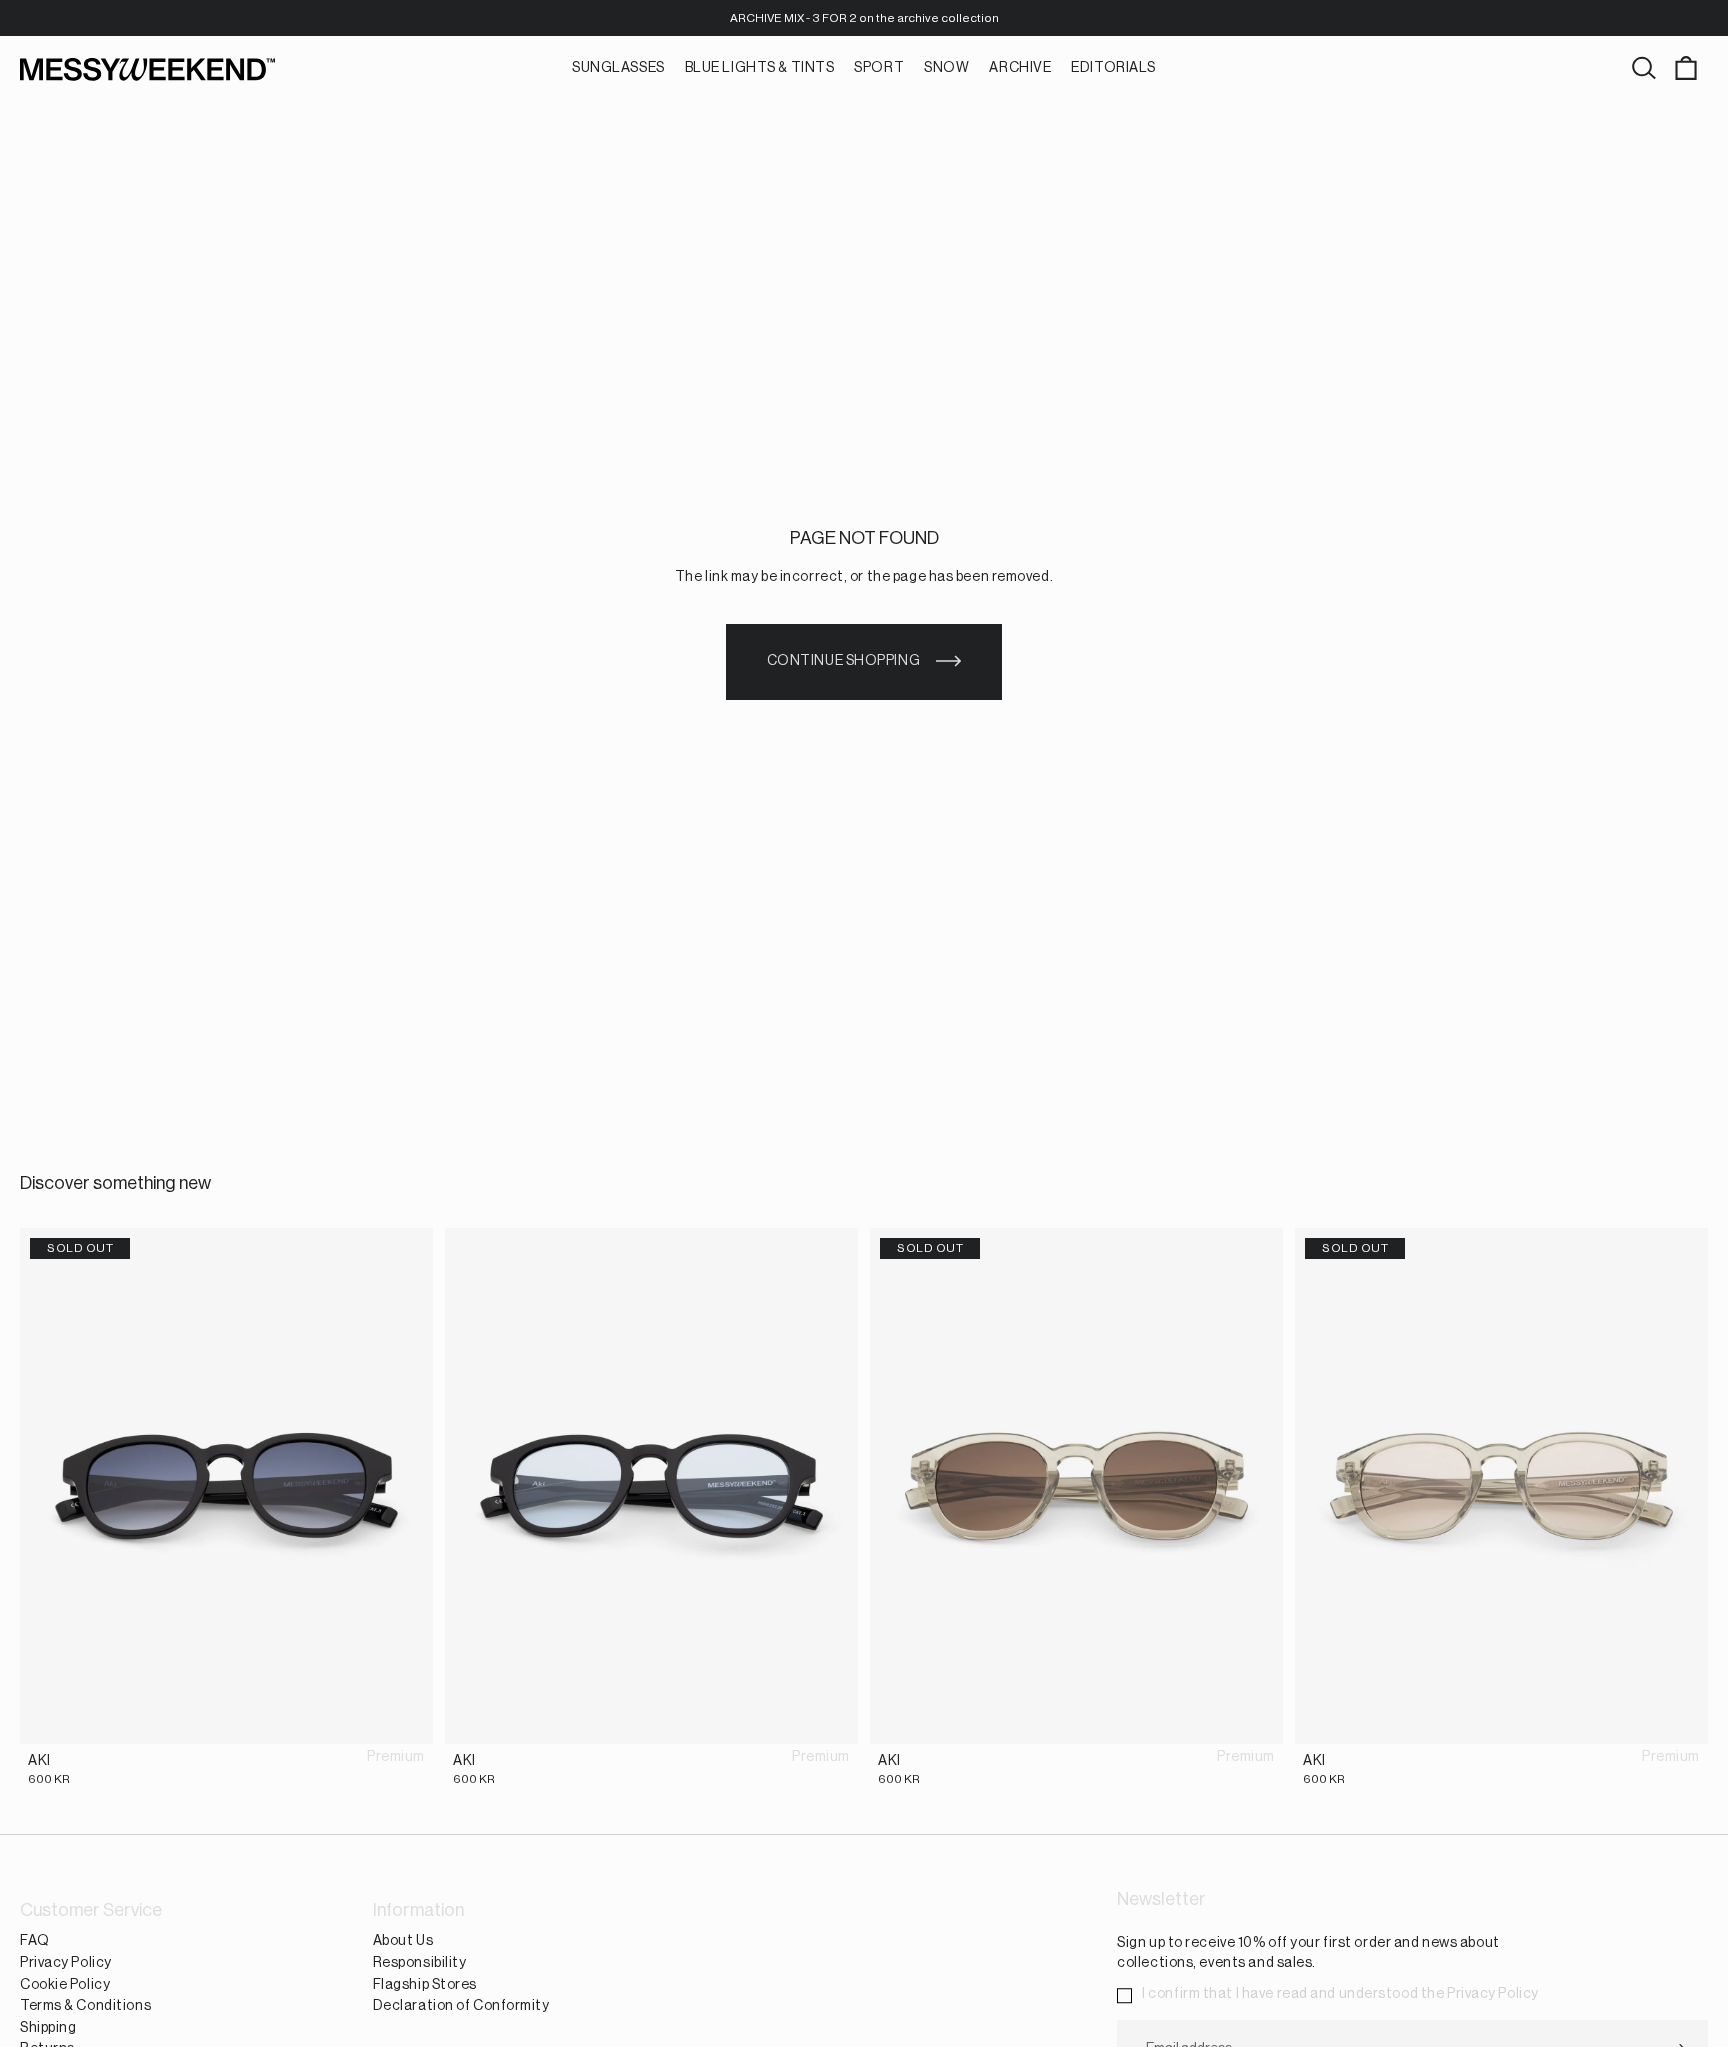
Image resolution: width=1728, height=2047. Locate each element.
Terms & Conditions (85, 2006)
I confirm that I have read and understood (1340, 1994)
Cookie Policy (65, 1985)
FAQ (35, 1941)
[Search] (1644, 69)
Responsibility (420, 1963)
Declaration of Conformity (461, 2006)
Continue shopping (844, 661)
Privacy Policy (66, 1963)
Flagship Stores (425, 1985)
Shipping (48, 2028)
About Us (403, 1941)
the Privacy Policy (1480, 1994)
